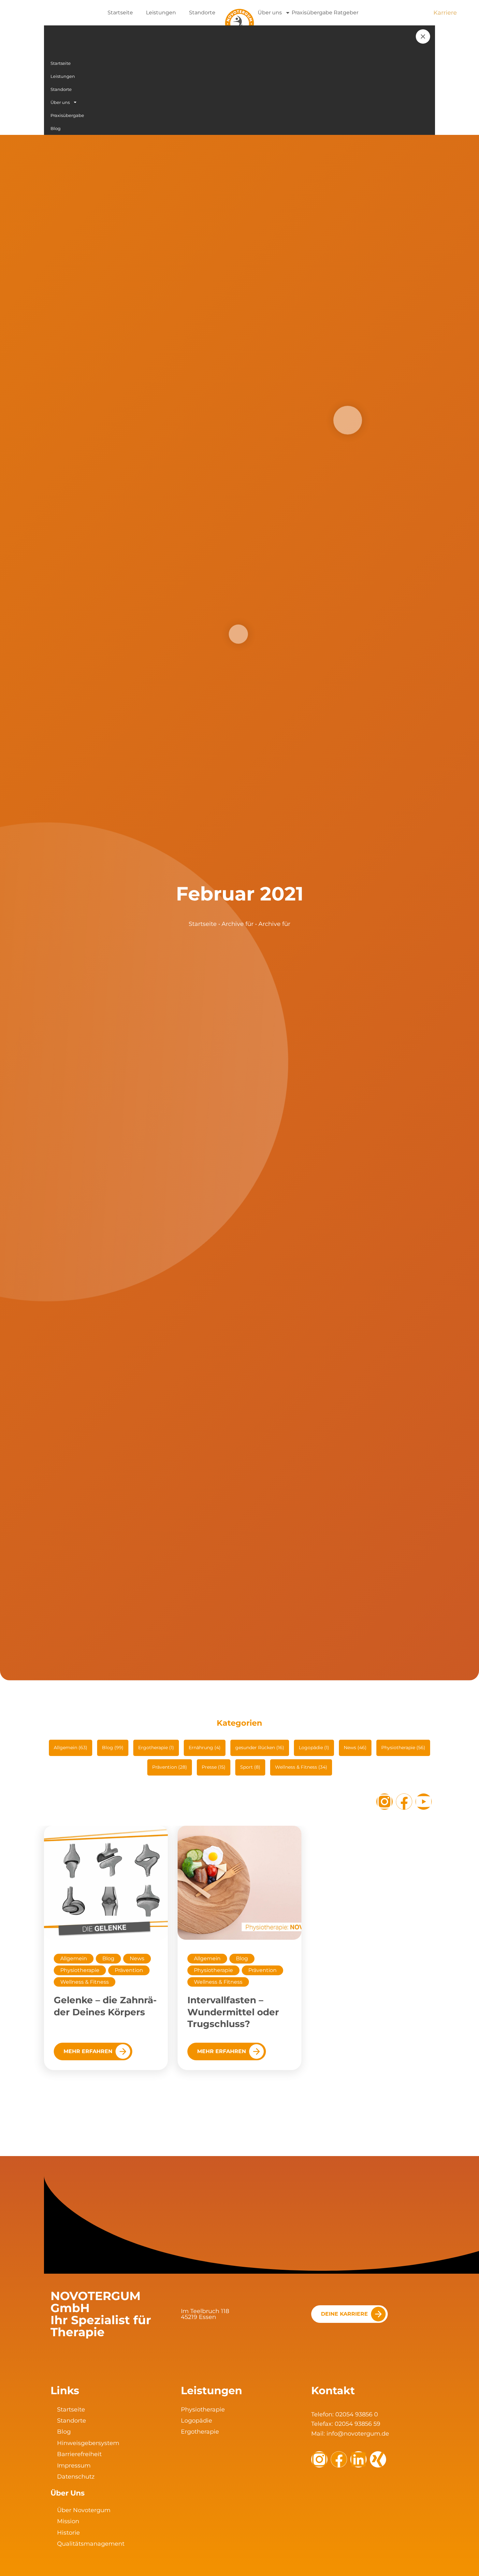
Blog (108, 1958)
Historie (68, 2533)
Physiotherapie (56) (403, 1748)
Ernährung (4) (205, 1748)
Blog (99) (113, 1748)
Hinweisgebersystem (88, 2443)
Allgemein (74, 1958)
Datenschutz (76, 2477)
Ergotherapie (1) (156, 1748)
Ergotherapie (200, 2432)
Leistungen (161, 13)
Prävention (129, 1970)
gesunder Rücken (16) (260, 1748)
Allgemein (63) (71, 1748)
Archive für (238, 924)
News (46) (355, 1748)
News (137, 1958)
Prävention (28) (170, 1767)
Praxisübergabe (312, 13)
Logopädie (196, 2421)
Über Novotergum (84, 2510)
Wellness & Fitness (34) (301, 1767)
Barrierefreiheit (79, 2454)
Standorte (202, 13)
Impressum (74, 2466)
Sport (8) (250, 1767)
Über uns (270, 13)
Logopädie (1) (314, 1748)
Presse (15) (214, 1767)
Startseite (120, 13)
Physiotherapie (80, 1970)
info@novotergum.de (358, 2434)
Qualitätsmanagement (91, 2544)
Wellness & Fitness (85, 1982)
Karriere (445, 13)
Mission (68, 2521)
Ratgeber (346, 13)
